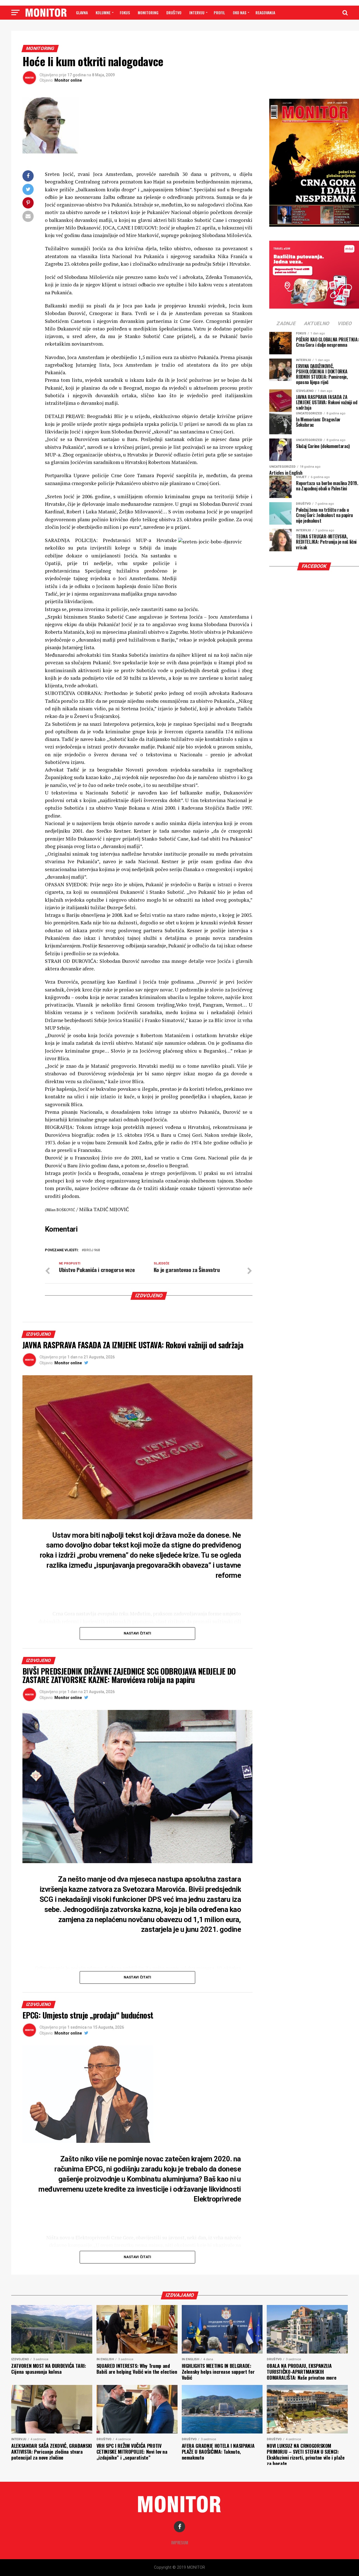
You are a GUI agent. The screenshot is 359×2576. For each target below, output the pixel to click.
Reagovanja (265, 12)
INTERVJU (197, 12)
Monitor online (68, 80)
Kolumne (103, 12)
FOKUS (125, 12)
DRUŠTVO (174, 12)
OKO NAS (240, 12)
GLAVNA (82, 12)
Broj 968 (92, 1250)
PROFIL (219, 12)
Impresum (180, 2542)
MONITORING (148, 12)
